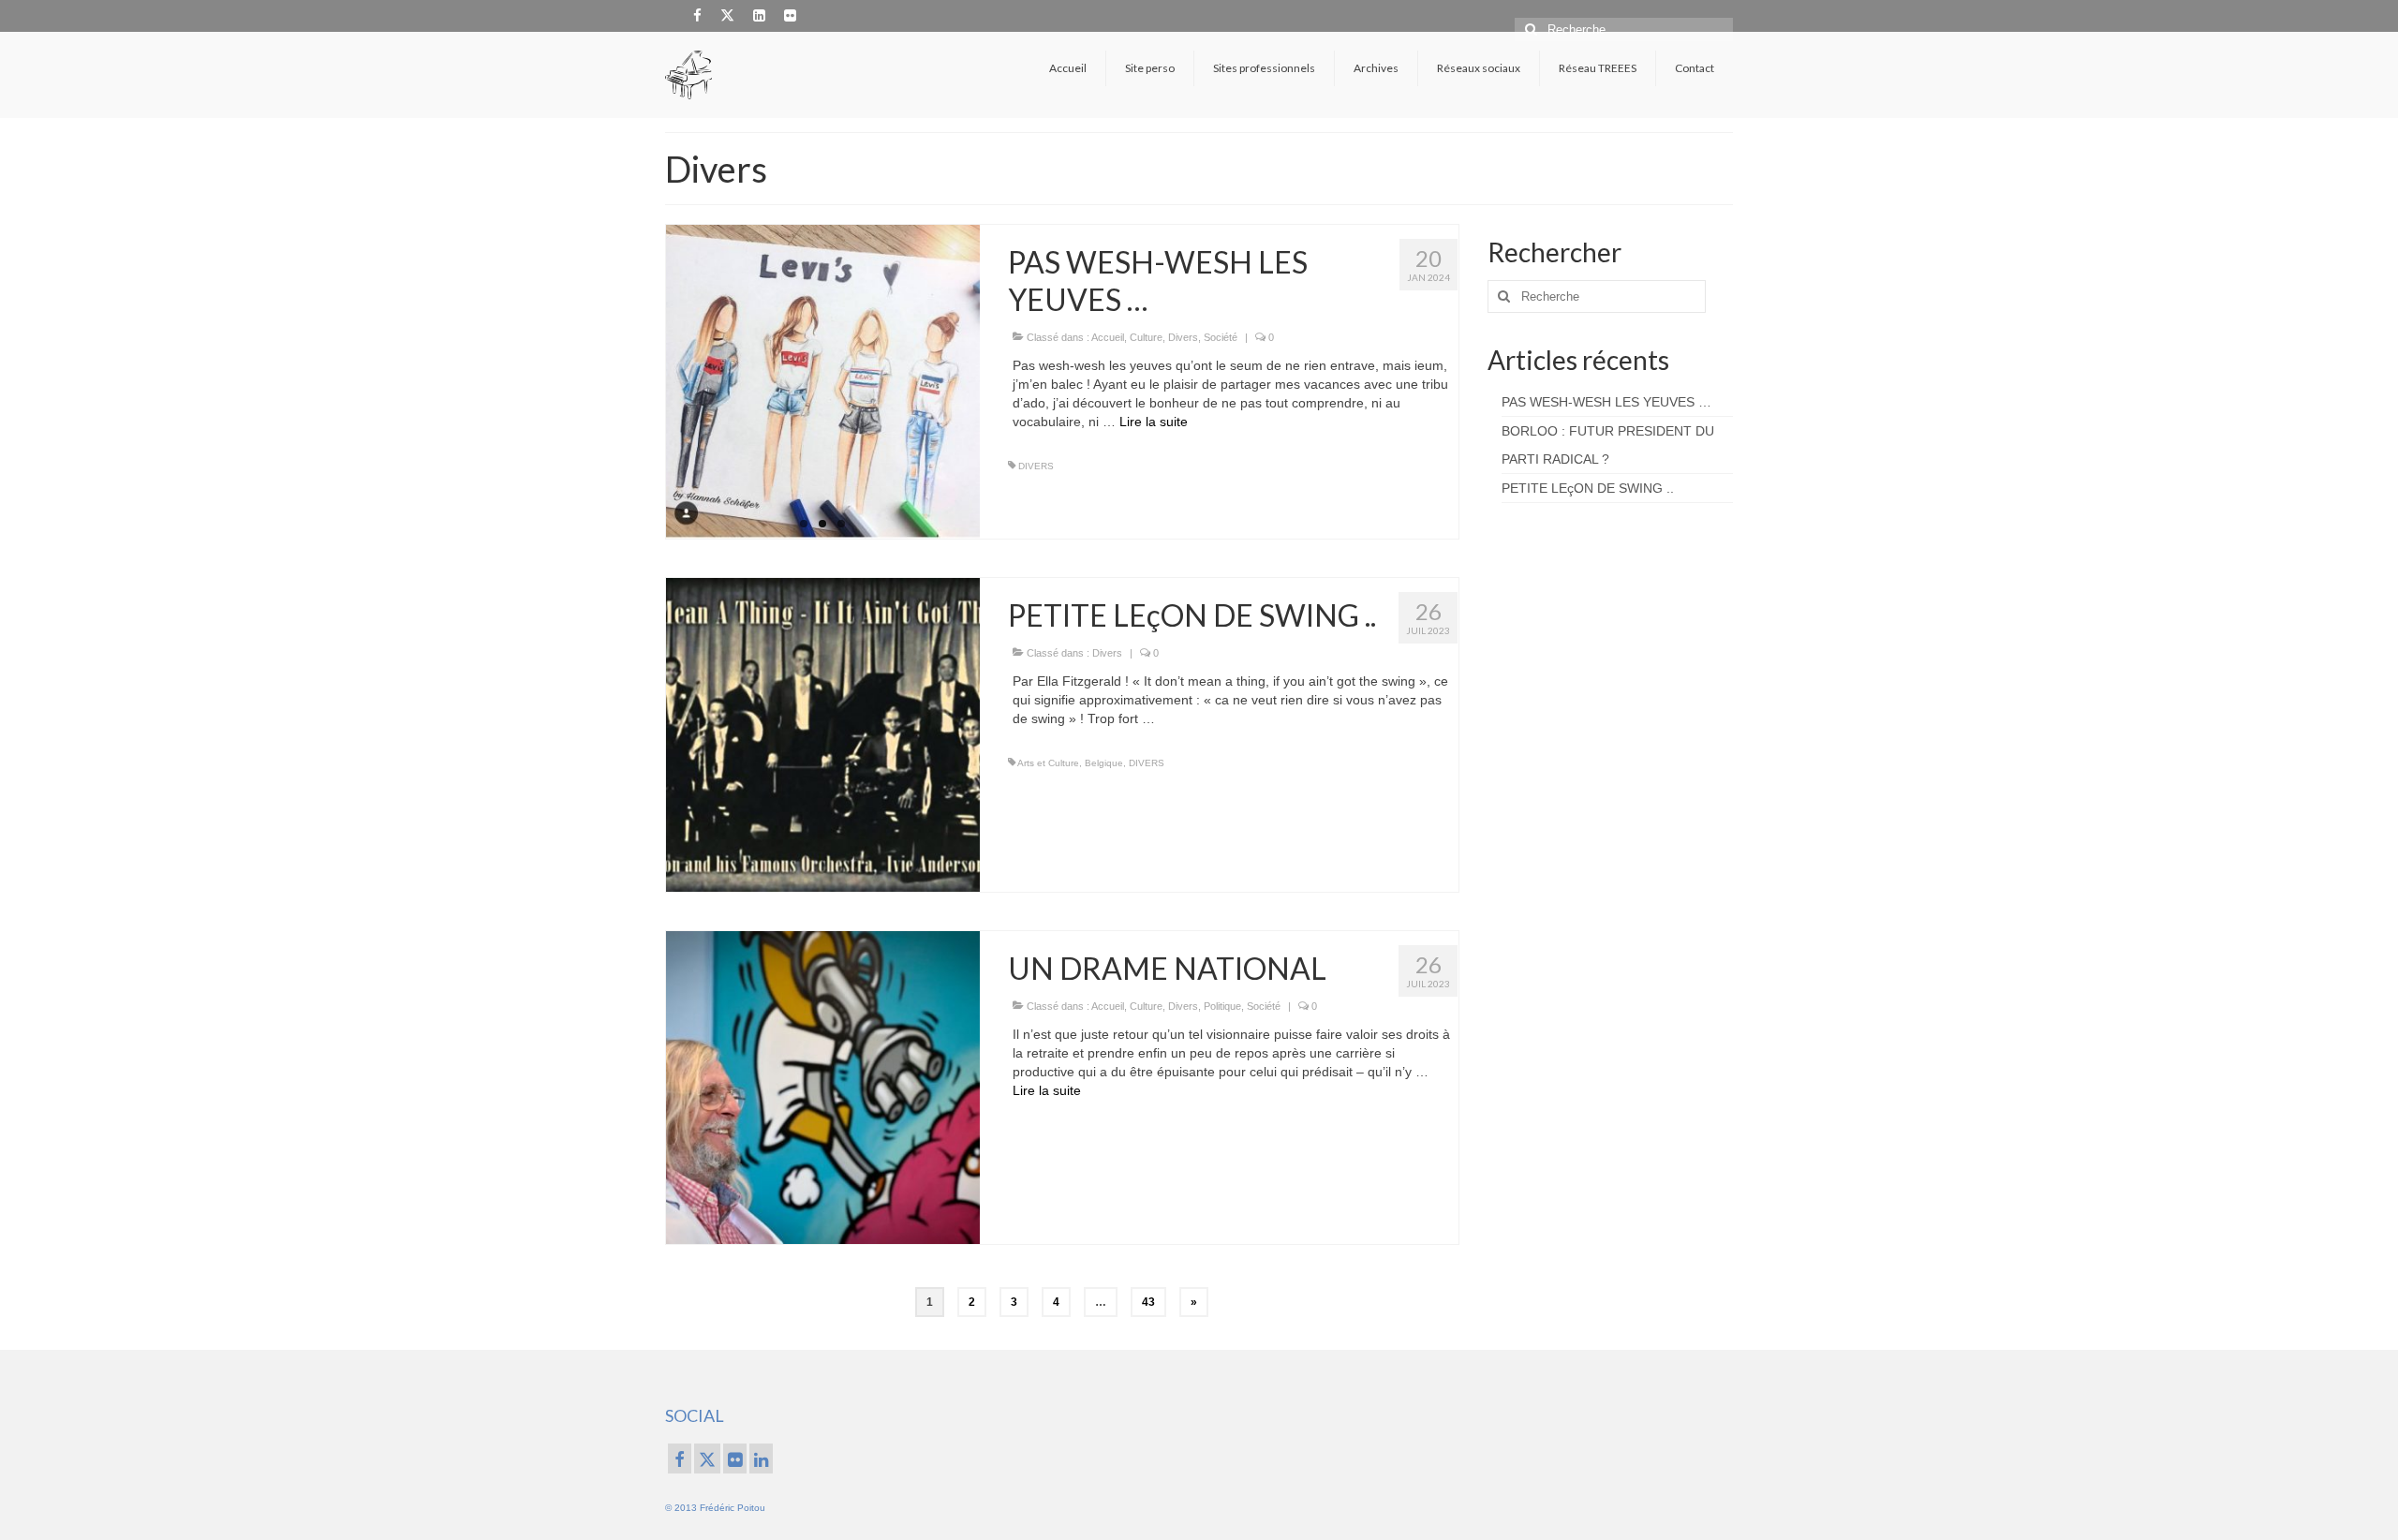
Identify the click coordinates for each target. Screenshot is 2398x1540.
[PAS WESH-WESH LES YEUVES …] (823, 382)
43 (1148, 1302)
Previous (650, 382)
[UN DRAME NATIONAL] (823, 1087)
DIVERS (1036, 466)
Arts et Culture (1048, 763)
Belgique (1104, 763)
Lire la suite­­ (1154, 422)
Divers (1183, 337)
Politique (1222, 1006)
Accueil (1108, 337)
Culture (1146, 337)
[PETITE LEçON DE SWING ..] (823, 733)
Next (996, 382)
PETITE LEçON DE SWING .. (1588, 488)
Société (1221, 337)
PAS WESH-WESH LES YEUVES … (1606, 402)
